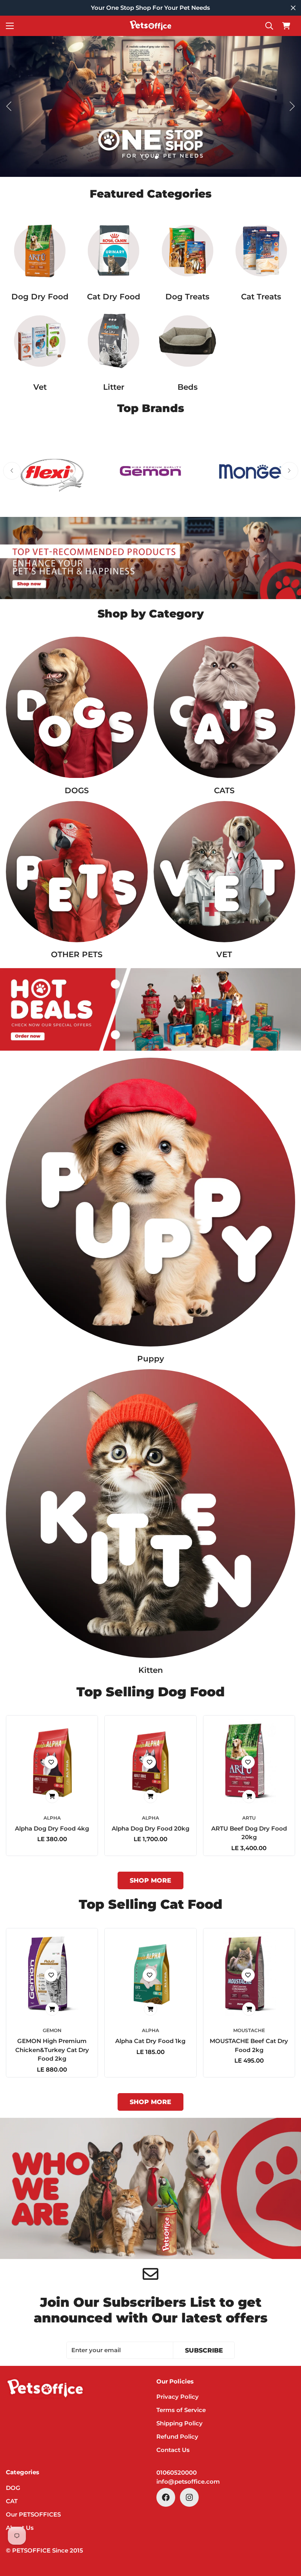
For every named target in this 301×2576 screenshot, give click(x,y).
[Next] (292, 106)
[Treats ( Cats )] (261, 251)
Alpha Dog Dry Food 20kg (150, 1828)
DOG (13, 2488)
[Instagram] (189, 2497)
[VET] (40, 341)
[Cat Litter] (113, 341)
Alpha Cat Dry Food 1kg (150, 2041)
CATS (224, 790)
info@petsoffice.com (188, 2481)
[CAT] (225, 707)
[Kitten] (150, 1514)
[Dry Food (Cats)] (113, 251)
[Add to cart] (52, 1797)
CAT (12, 2501)
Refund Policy (177, 2436)
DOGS (77, 790)
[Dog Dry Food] (40, 251)
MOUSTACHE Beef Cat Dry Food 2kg (249, 2045)
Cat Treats (261, 297)
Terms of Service (181, 2410)
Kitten (151, 1670)
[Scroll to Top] (286, 2533)
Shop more (150, 1880)
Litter (114, 387)
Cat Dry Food (114, 297)
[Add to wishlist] (51, 1762)
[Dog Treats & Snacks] (188, 251)
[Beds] (188, 341)
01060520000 (177, 2472)
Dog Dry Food (40, 297)
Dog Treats (187, 297)
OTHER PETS (77, 954)
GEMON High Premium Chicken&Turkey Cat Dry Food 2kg (52, 2050)
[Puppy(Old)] (150, 1202)
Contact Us (173, 2450)
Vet (40, 387)
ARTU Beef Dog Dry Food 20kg (249, 1833)
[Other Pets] (77, 872)
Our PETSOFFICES (33, 2514)
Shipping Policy (180, 2423)
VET (224, 954)
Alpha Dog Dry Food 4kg (52, 1828)
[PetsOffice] (150, 26)
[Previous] (9, 106)
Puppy (151, 1359)
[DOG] (77, 707)
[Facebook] (166, 2497)
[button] (286, 26)
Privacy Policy (178, 2397)
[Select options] (249, 1797)
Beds (188, 387)
